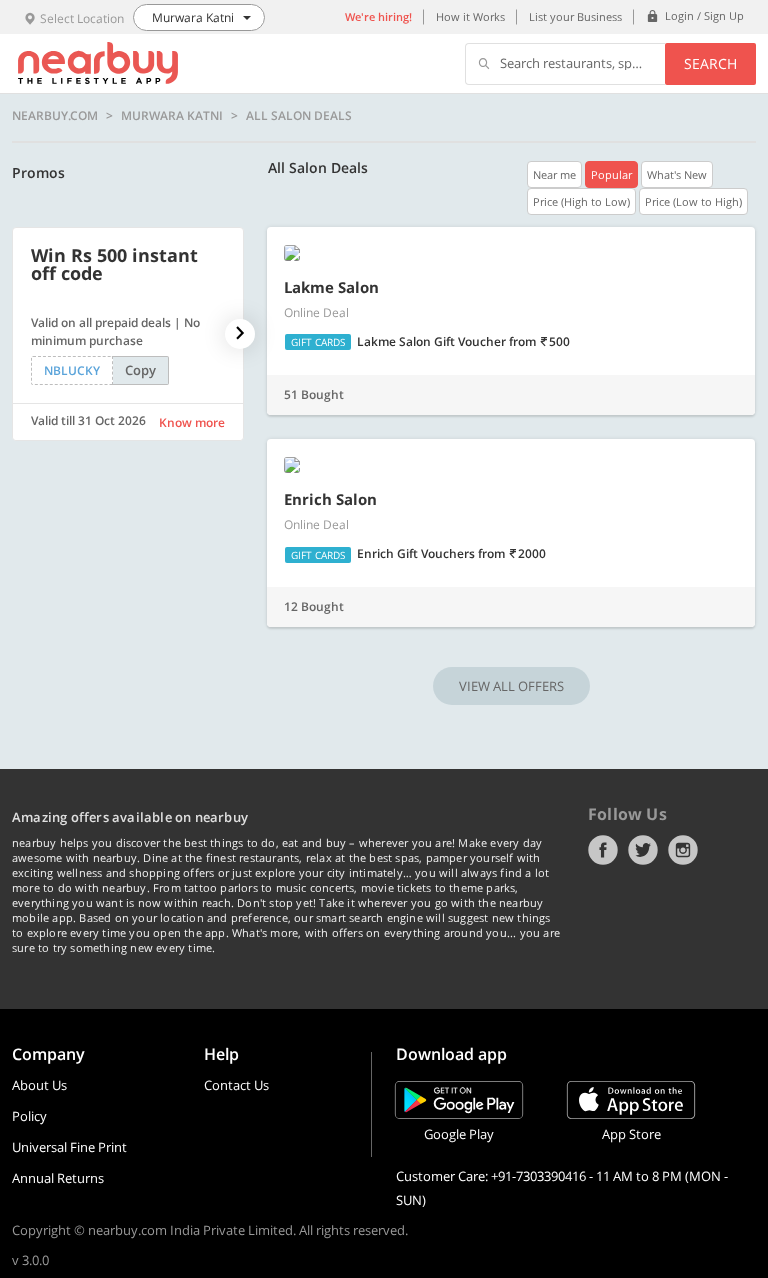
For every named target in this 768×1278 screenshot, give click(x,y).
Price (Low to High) (693, 201)
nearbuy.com (55, 116)
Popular (611, 174)
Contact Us (236, 1085)
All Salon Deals (299, 116)
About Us (39, 1085)
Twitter (643, 850)
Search (710, 63)
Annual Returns (58, 1178)
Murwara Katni (172, 116)
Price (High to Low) (581, 201)
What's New (677, 174)
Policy (29, 1116)
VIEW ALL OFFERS (511, 686)
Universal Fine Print (69, 1147)
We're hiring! (378, 16)
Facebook (603, 850)
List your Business (575, 16)
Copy (140, 370)
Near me (554, 174)
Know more (192, 422)
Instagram (683, 850)
